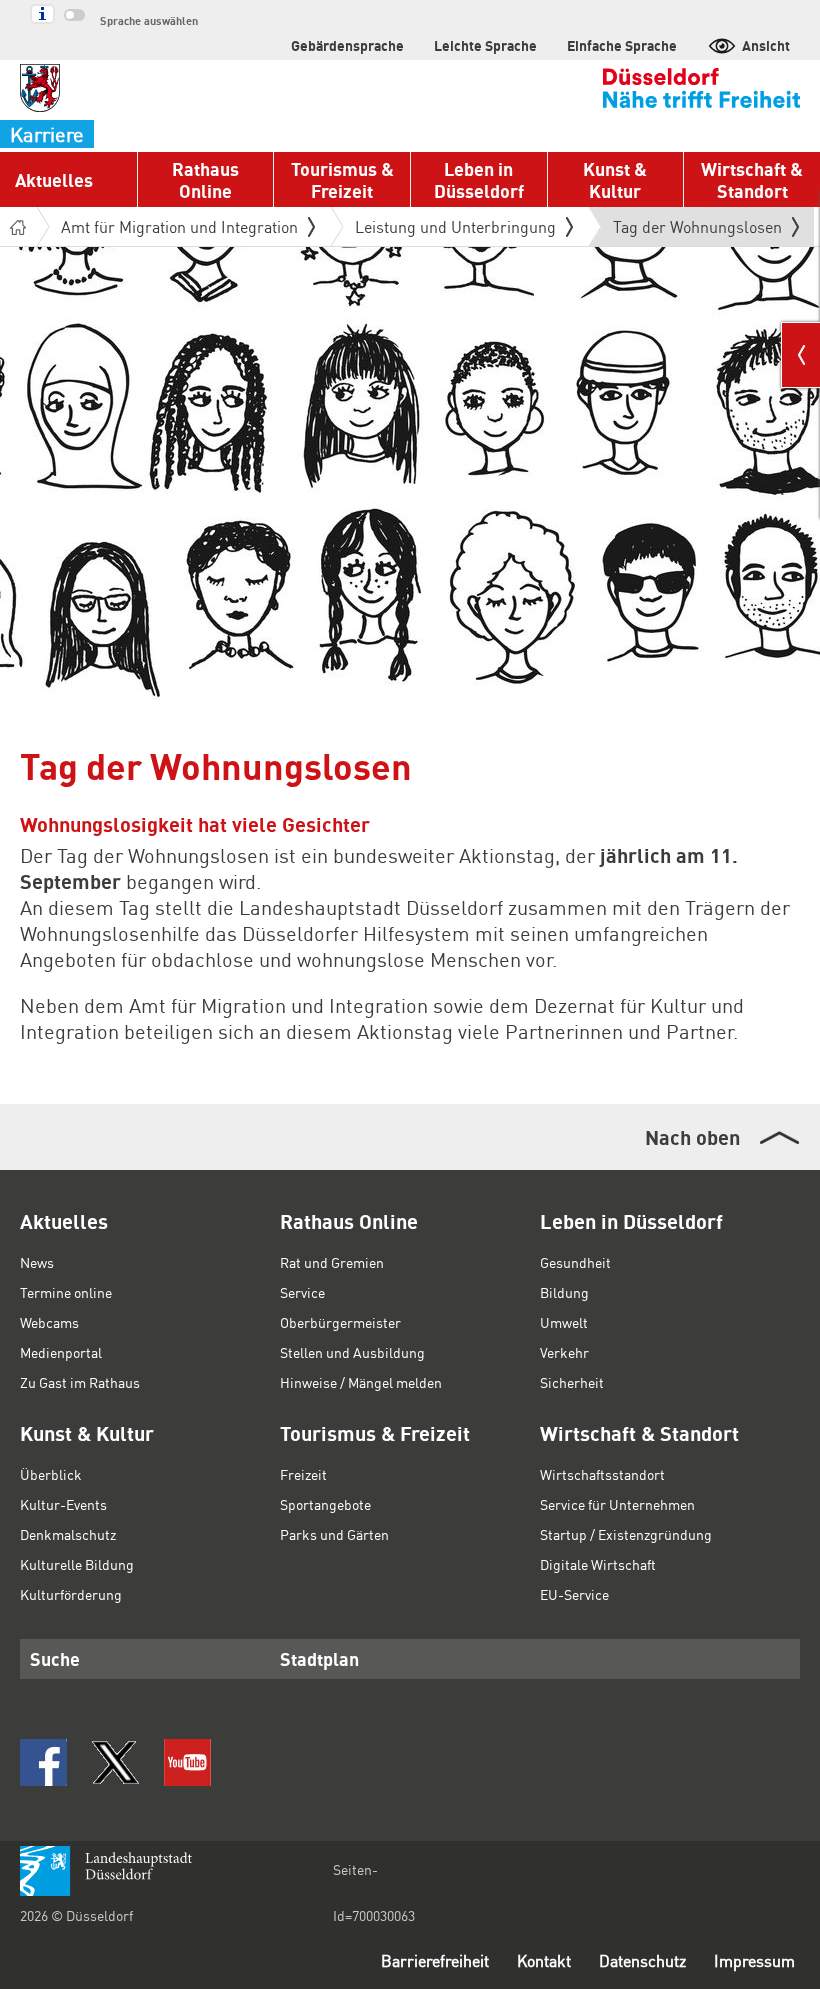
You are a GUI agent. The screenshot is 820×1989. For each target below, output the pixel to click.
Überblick (51, 1474)
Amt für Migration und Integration (179, 226)
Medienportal (61, 1352)
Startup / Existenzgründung (626, 1534)
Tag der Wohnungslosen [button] (697, 231)
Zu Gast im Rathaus (80, 1382)
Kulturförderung (71, 1594)
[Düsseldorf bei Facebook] (43, 1762)
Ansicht (766, 45)
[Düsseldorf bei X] (115, 1762)
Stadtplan (319, 1658)
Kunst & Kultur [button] (615, 179)
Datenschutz (642, 1960)
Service (302, 1292)
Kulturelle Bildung (77, 1564)
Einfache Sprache (622, 45)
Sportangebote (325, 1504)
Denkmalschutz (68, 1534)
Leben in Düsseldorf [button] (479, 179)
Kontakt (544, 1960)
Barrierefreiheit (435, 1960)
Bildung (564, 1292)
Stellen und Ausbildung (352, 1352)
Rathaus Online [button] (205, 179)
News (37, 1262)
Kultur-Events (63, 1504)
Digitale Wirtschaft (598, 1564)
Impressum (754, 1960)
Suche (55, 1658)
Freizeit (303, 1474)
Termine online (66, 1292)
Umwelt (564, 1322)
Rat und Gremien (332, 1262)
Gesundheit (575, 1262)
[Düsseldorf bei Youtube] (187, 1762)
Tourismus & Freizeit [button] (342, 179)
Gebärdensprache (347, 45)
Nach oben (692, 1137)
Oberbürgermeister (340, 1322)
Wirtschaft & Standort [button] (752, 179)
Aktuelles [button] (54, 179)
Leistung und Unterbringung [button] (455, 226)
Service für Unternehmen (617, 1504)
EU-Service (574, 1594)
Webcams (49, 1322)
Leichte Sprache (485, 45)
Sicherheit (572, 1382)
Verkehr (564, 1352)
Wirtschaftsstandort (602, 1474)
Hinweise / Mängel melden (361, 1382)
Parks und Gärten (334, 1534)
